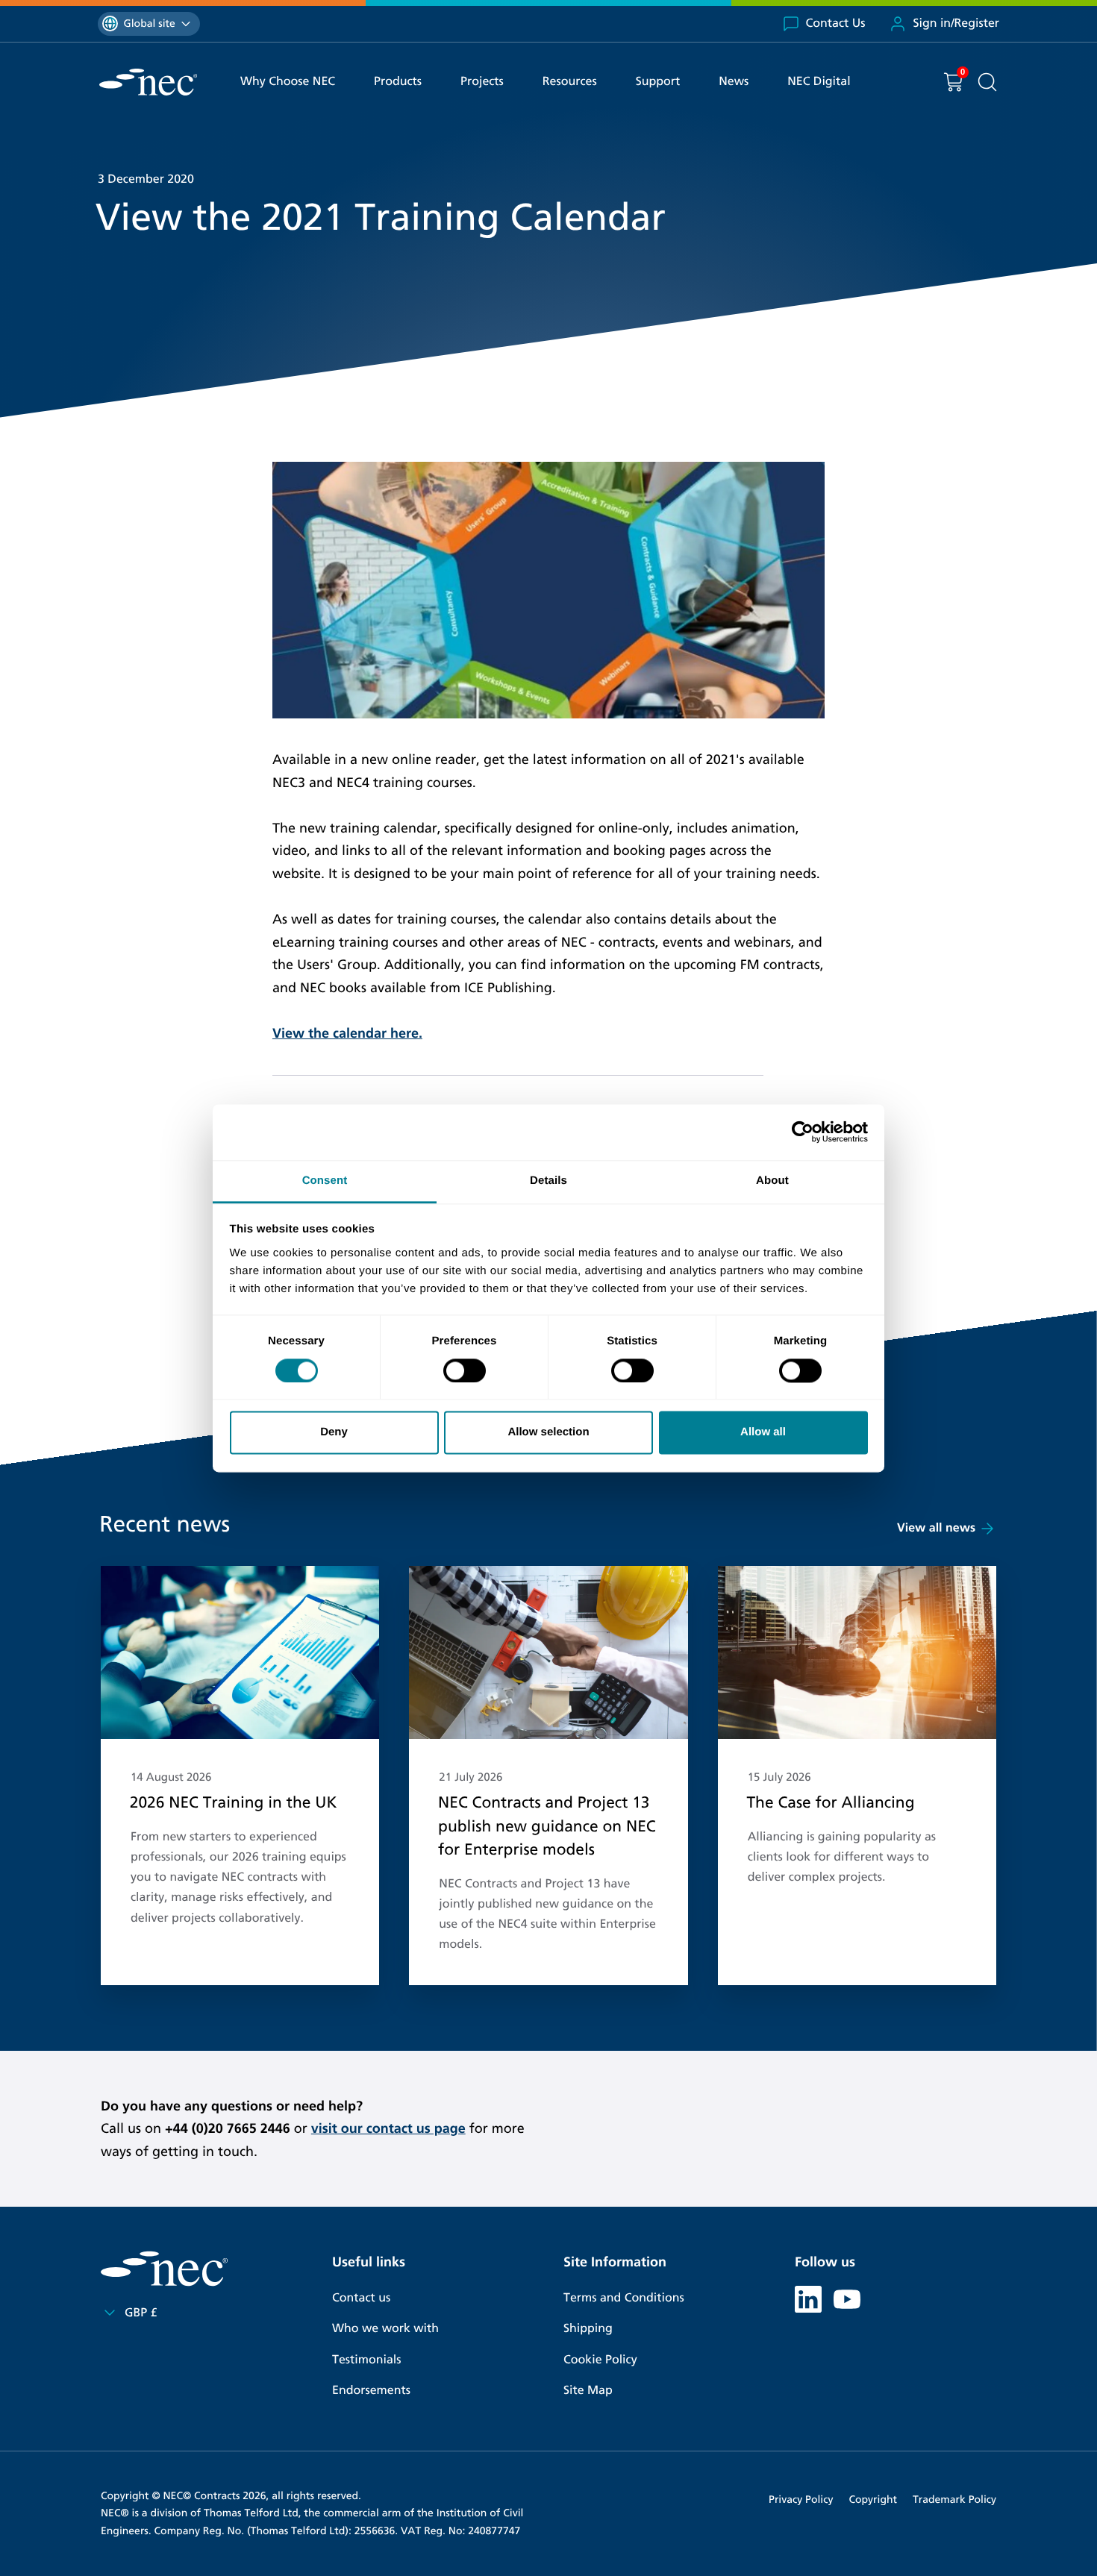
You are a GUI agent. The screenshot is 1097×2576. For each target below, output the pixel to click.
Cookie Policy (600, 2360)
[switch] (465, 1370)
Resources (570, 82)
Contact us (361, 2298)
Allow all (763, 1433)
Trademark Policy (954, 2500)
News (734, 82)
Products (398, 82)
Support (658, 82)
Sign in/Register (956, 23)
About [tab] (772, 1181)
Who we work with (385, 2329)
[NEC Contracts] (148, 82)
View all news (936, 1528)
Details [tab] (548, 1181)
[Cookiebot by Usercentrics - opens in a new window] (803, 1132)
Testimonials (366, 2360)
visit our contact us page (388, 2128)
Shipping (588, 2329)
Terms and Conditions (624, 2298)
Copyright (873, 2500)
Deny (334, 1433)
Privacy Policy (801, 2500)
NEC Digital (819, 82)
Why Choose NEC (288, 82)
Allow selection (548, 1433)
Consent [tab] (325, 1181)
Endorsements (371, 2391)
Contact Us (836, 23)
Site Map (588, 2391)
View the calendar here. (347, 1033)
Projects (482, 82)
